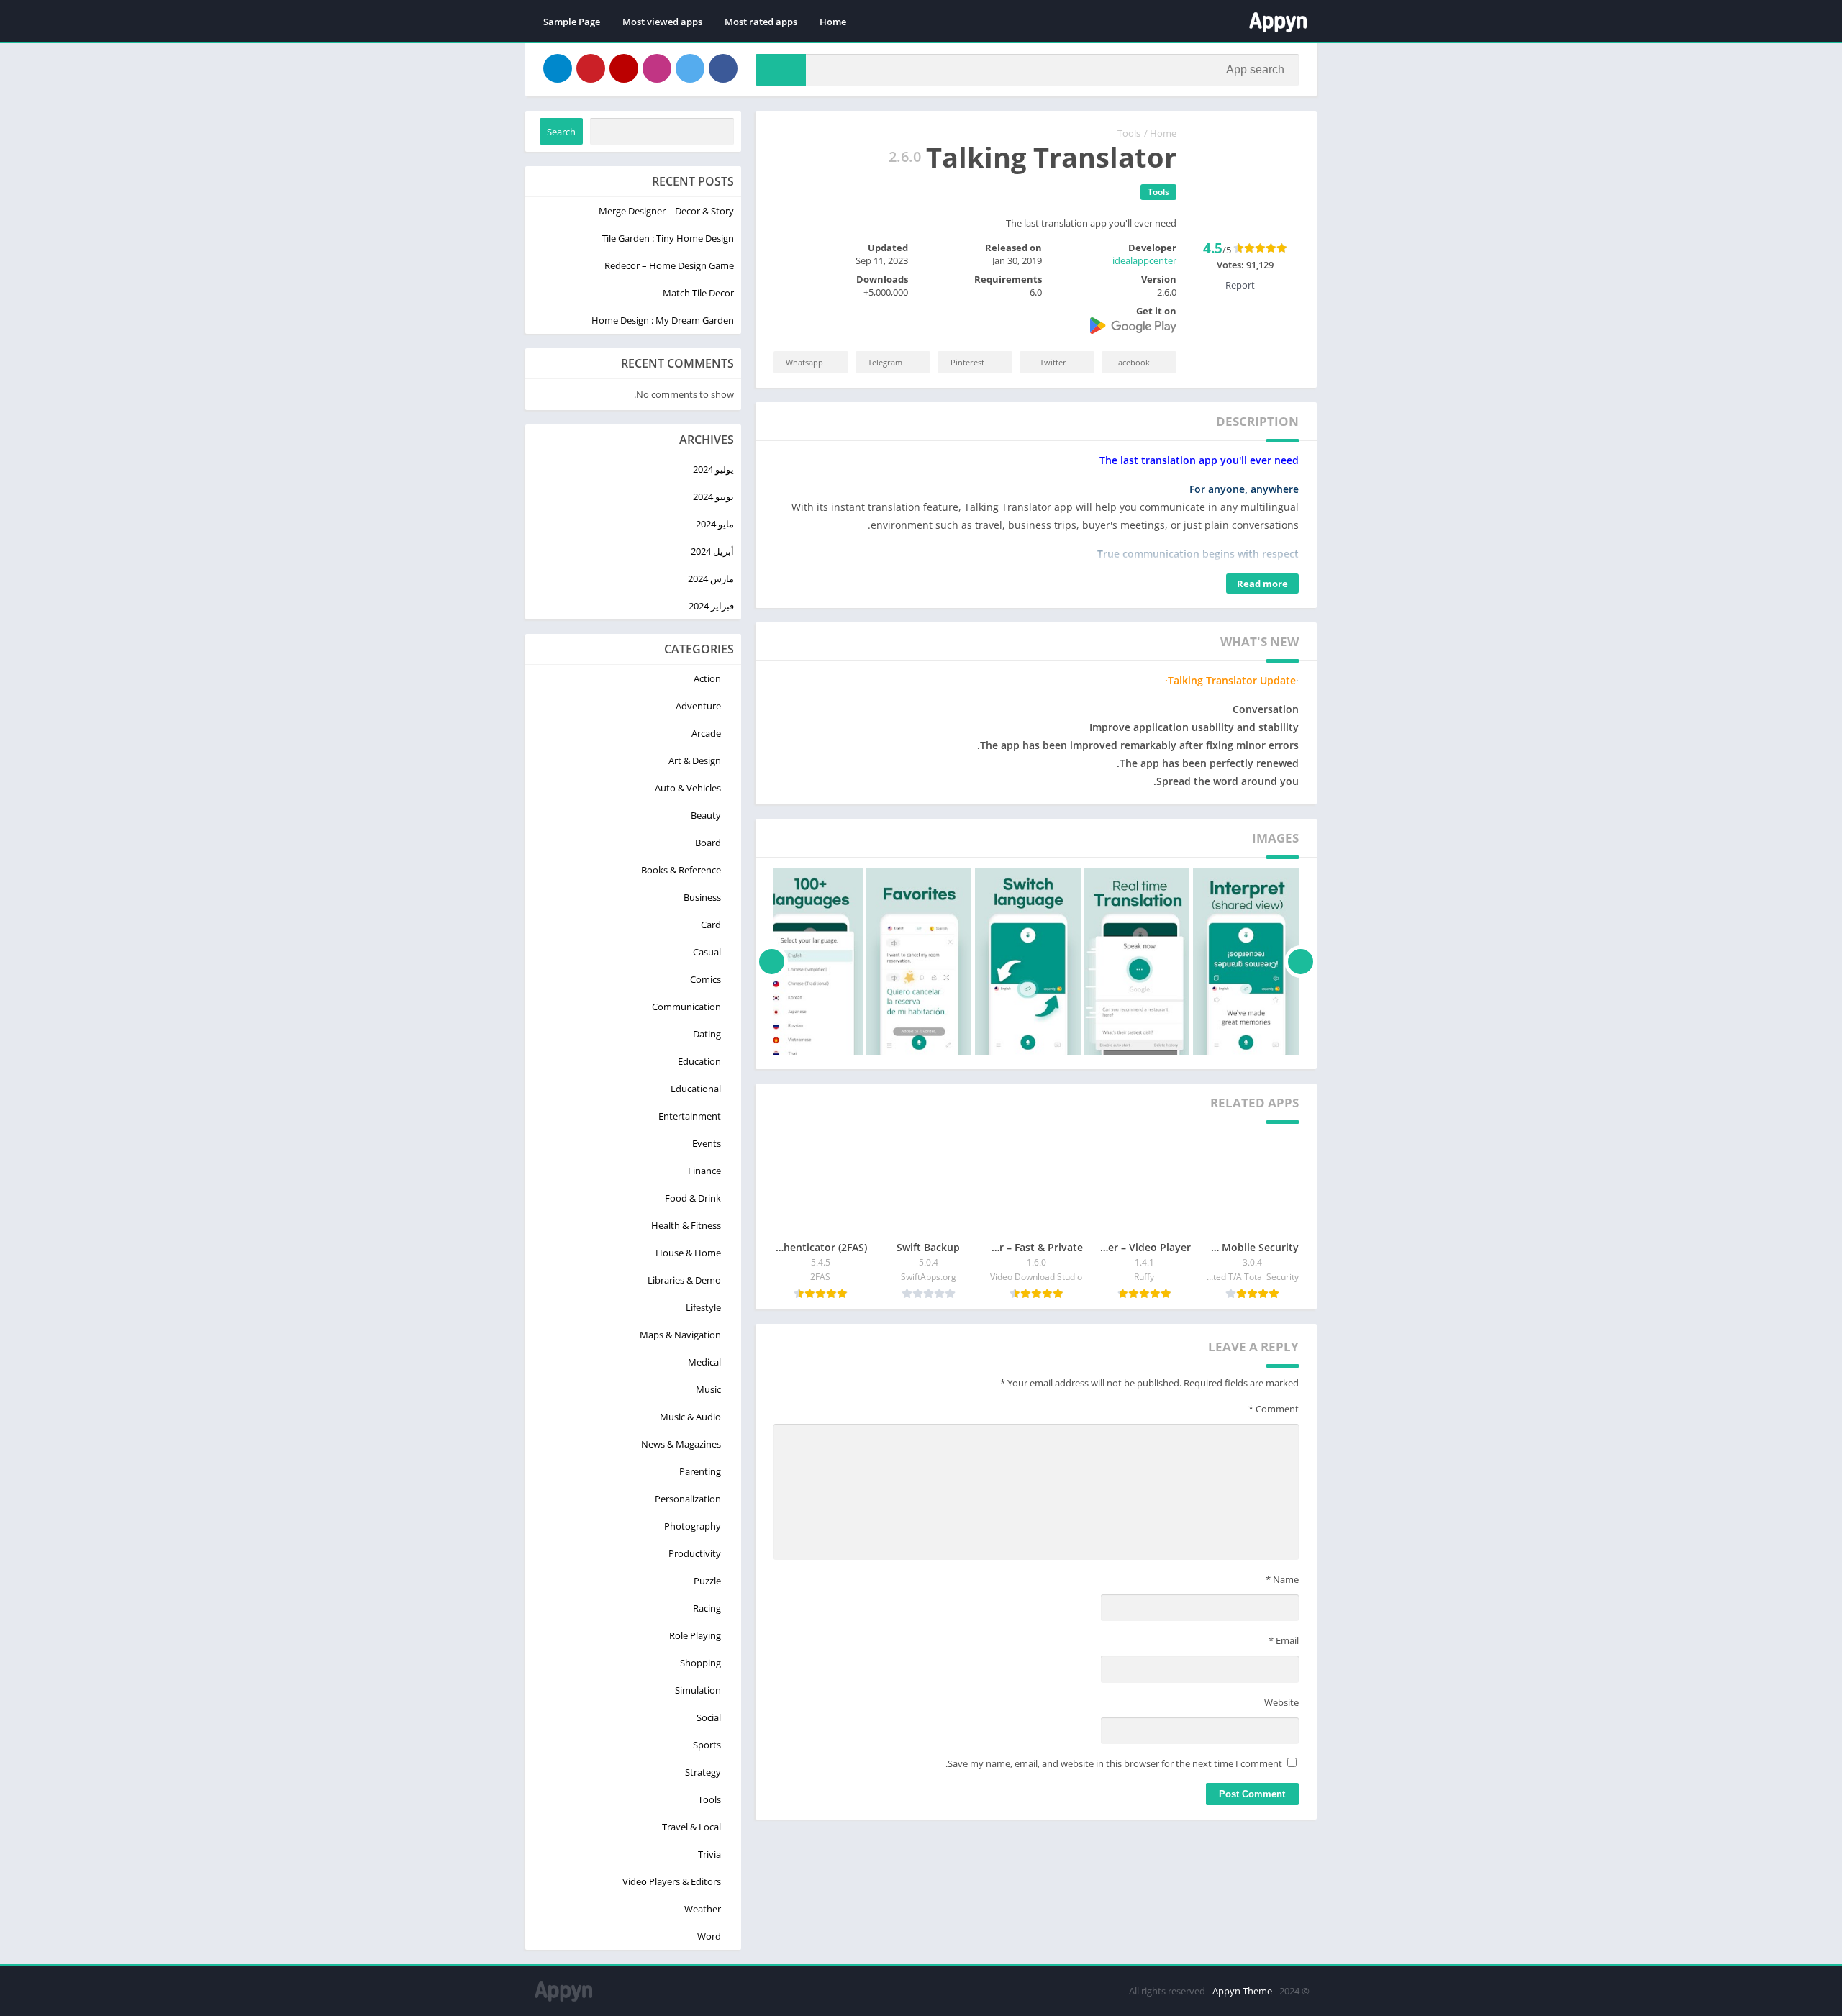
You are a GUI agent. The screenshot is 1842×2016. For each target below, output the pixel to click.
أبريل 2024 (712, 551)
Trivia (709, 1854)
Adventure (698, 706)
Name (1282, 1579)
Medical (704, 1362)
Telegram (885, 362)
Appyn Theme (1242, 1991)
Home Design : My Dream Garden (663, 320)
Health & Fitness (686, 1225)
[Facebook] (723, 68)
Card (711, 925)
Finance (704, 1171)
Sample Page (572, 22)
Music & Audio (690, 1417)
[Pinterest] (591, 68)
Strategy (703, 1772)
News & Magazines (681, 1444)
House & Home (688, 1253)
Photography (693, 1526)
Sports (707, 1745)
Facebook (1132, 362)
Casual (707, 952)
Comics (706, 979)
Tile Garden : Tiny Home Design (668, 238)
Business (702, 897)
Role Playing (695, 1635)
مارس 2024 (711, 578)
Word (709, 1936)
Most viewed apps (662, 22)
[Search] (781, 70)
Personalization (688, 1499)
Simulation (698, 1690)
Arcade (706, 733)
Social (709, 1717)
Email (1284, 1640)
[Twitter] (690, 68)
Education (699, 1061)
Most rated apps (761, 22)
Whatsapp (804, 362)
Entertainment (690, 1116)
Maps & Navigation (680, 1335)
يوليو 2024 (713, 469)
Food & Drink (693, 1198)
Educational (696, 1089)
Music (708, 1389)
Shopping (700, 1663)
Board (708, 843)
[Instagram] (657, 68)
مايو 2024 (715, 524)
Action (707, 678)
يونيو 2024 (713, 496)
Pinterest (967, 362)
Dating (707, 1034)
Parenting (700, 1471)
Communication (686, 1007)
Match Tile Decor (698, 293)
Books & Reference (681, 870)
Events (707, 1143)
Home (833, 22)
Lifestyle (703, 1307)
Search (561, 132)
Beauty (706, 815)
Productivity (695, 1553)
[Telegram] (558, 68)
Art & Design (695, 760)
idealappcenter (1144, 260)
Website (1281, 1702)
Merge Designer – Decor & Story (666, 211)
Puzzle (707, 1581)
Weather (703, 1909)
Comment (1274, 1409)
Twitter (1053, 362)
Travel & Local (691, 1827)
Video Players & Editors (672, 1881)
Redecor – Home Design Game (669, 265)
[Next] (772, 961)
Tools (1129, 133)
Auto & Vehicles (688, 788)
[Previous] (1301, 961)
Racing (707, 1608)
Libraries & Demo (684, 1280)
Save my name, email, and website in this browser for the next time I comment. (1114, 1763)
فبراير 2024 (711, 606)
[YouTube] (624, 68)
